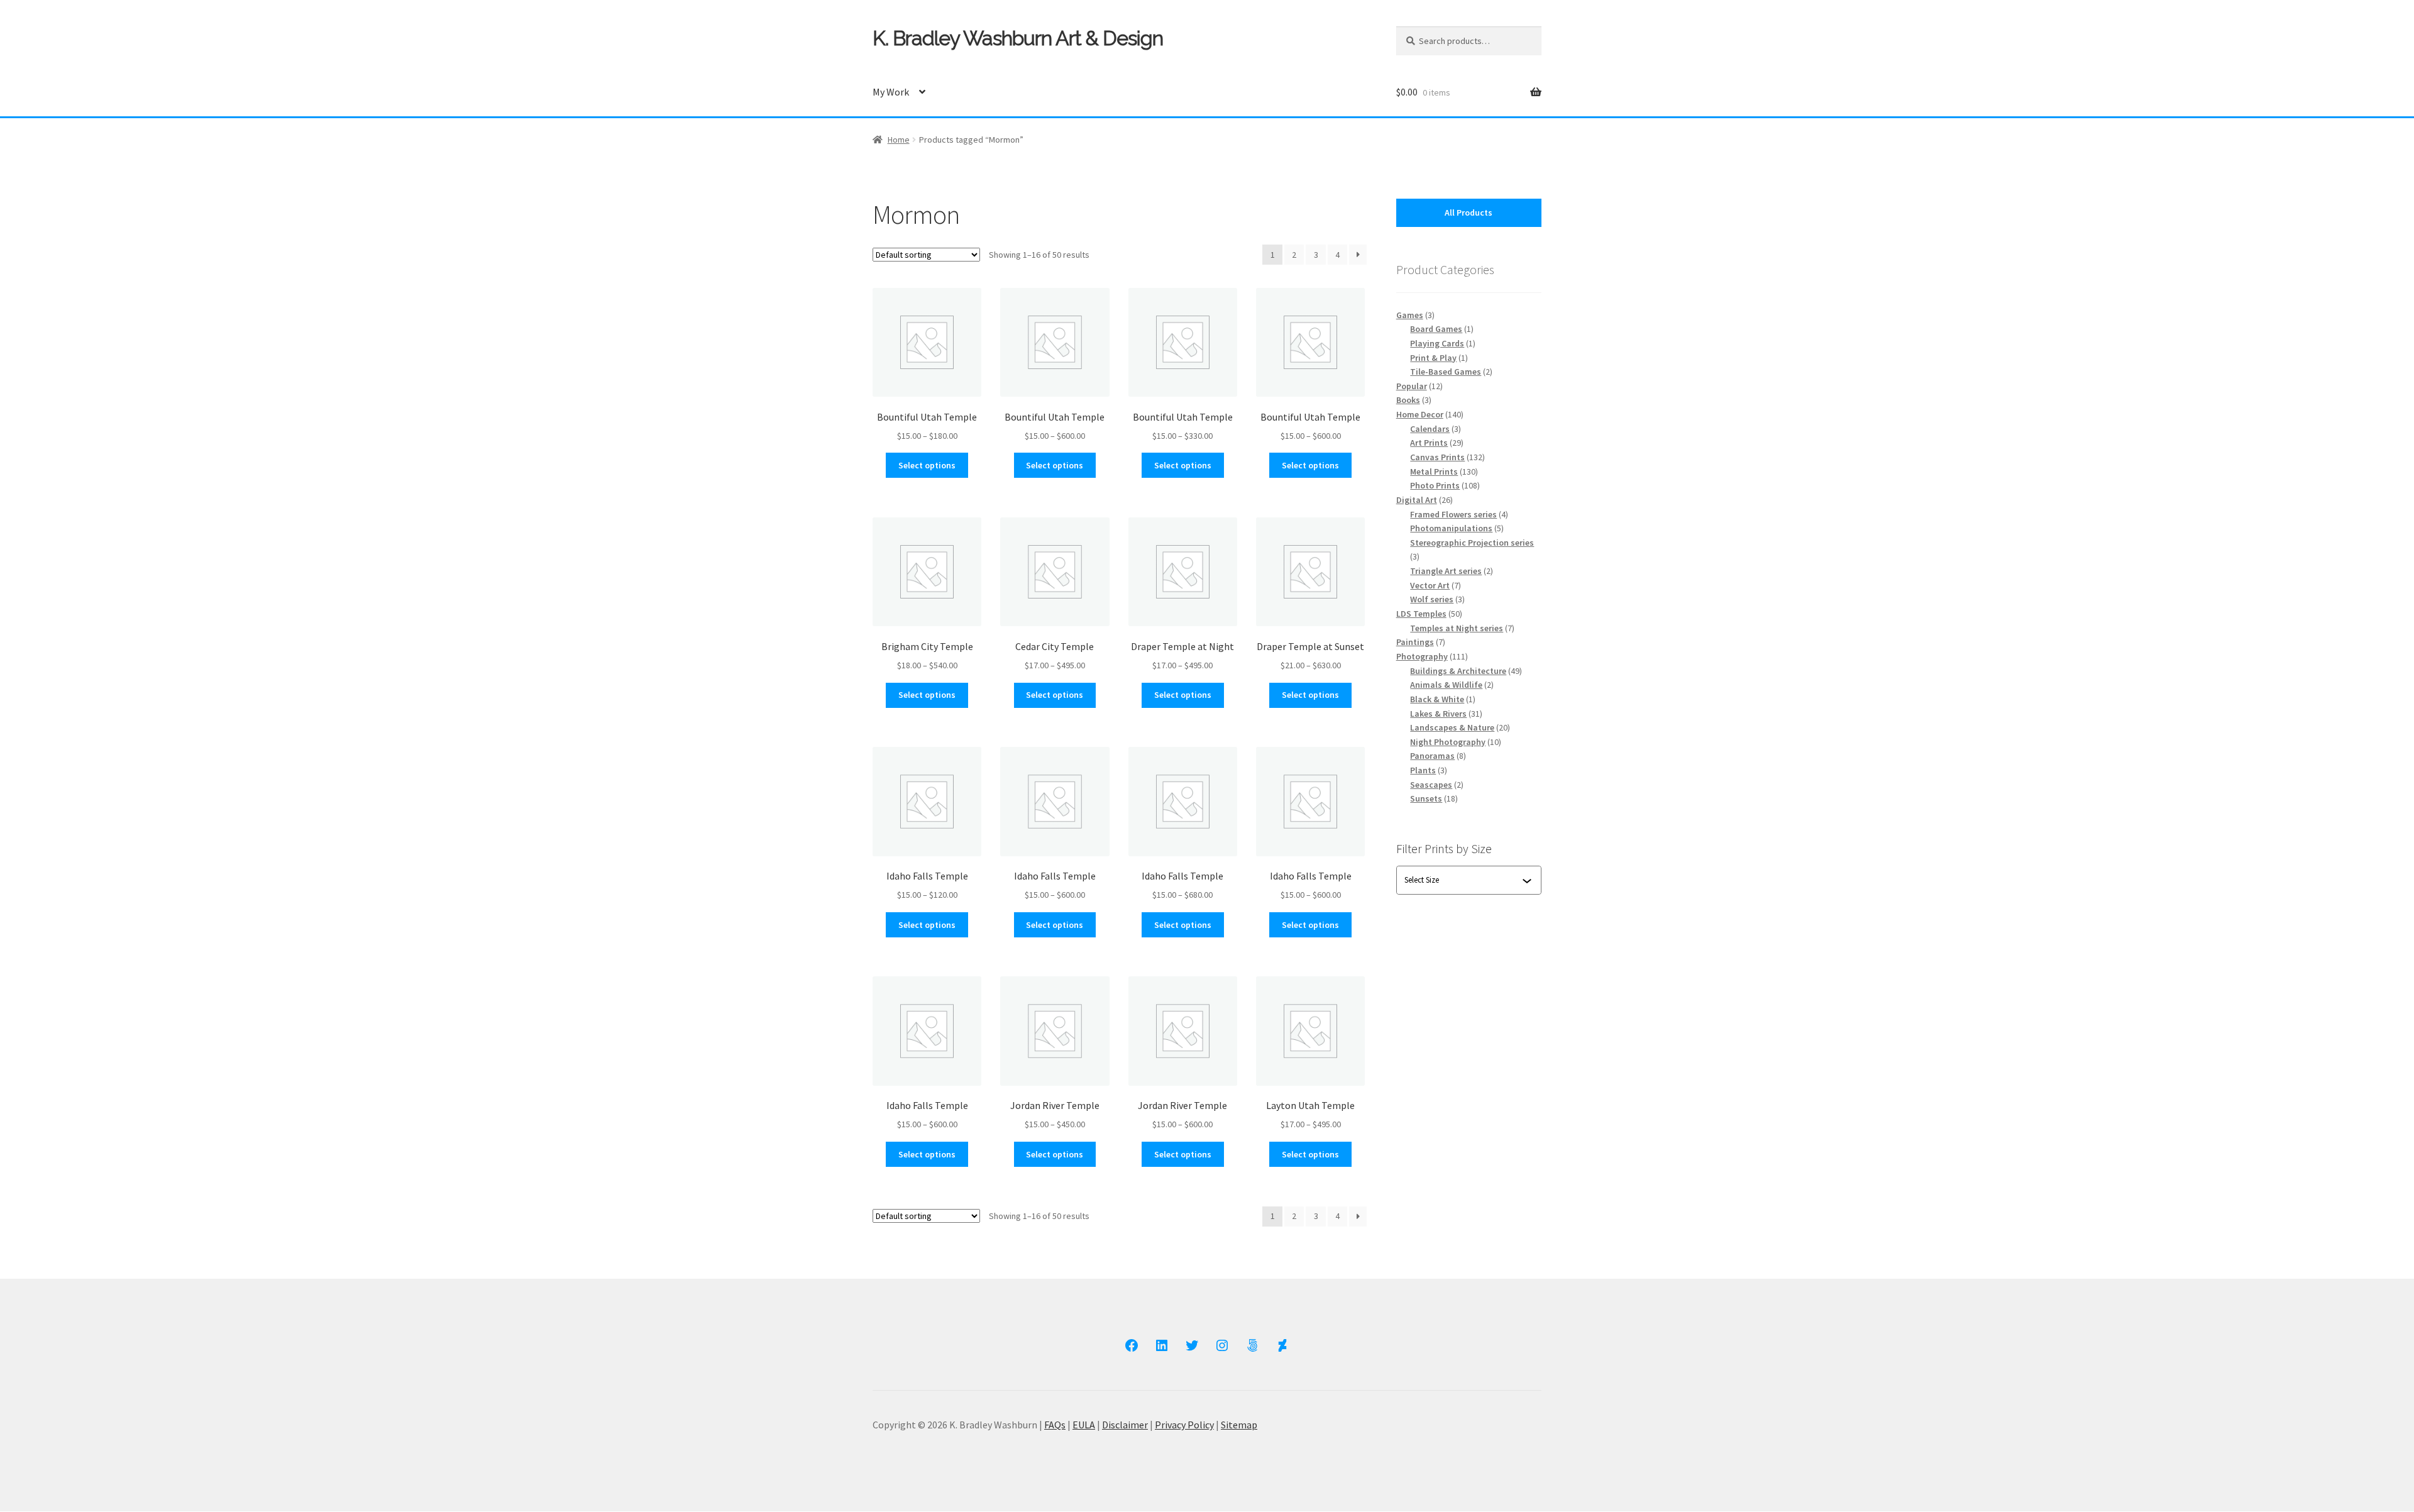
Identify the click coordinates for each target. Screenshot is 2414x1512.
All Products (1469, 212)
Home (899, 140)
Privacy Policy (1184, 1425)
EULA (1084, 1425)
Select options (927, 465)
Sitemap (1239, 1425)
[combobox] (1463, 880)
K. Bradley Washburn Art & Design (1018, 38)
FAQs (1055, 1425)
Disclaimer (1125, 1425)
